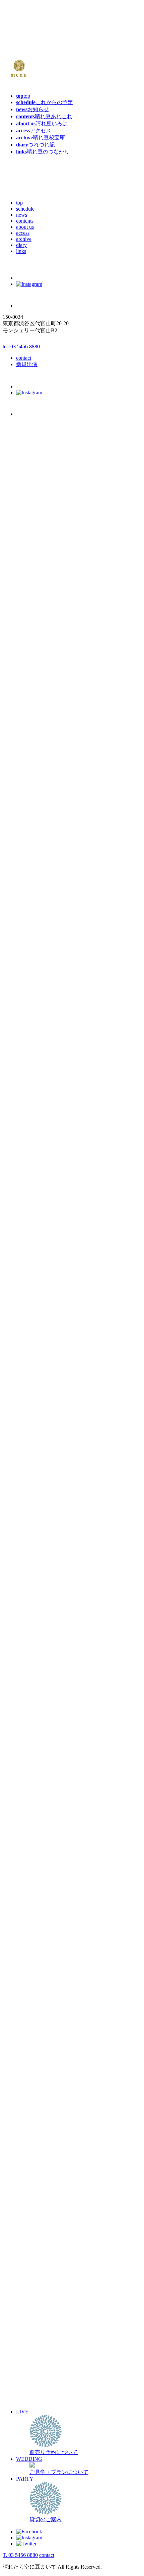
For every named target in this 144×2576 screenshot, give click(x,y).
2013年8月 (28, 2158)
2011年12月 (29, 2299)
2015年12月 (29, 1960)
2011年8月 (28, 2327)
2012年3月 (28, 2278)
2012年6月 (28, 2257)
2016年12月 (29, 1876)
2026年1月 (28, 998)
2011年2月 (28, 2370)
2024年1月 (28, 1276)
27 (6, 861)
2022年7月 (28, 1403)
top (19, 203)
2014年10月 (29, 2059)
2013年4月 (28, 2186)
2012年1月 (28, 2292)
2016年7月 (28, 1911)
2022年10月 (29, 1382)
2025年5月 (28, 1163)
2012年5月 (28, 2264)
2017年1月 (28, 1869)
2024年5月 (28, 1248)
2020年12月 (29, 1537)
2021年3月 (28, 1516)
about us (25, 227)
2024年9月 (28, 1220)
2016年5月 (28, 1925)
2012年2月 (28, 2285)
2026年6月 (28, 963)
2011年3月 (28, 2363)
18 (40, 846)
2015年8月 (28, 1989)
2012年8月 (28, 2243)
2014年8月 (28, 2073)
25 (40, 853)
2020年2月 (28, 1608)
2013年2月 (28, 2200)
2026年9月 (28, 942)
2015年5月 (28, 2010)
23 (26, 853)
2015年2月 (28, 2031)
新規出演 (27, 364)
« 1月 (10, 868)
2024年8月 (28, 1227)
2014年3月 (28, 2109)
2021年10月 (29, 1467)
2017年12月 (29, 1791)
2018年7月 (28, 1742)
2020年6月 (28, 1580)
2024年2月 (28, 1269)
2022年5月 (28, 1417)
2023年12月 (29, 1283)
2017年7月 (28, 1826)
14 (13, 846)
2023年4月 (28, 1340)
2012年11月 (29, 2221)
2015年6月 (28, 2003)
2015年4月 (28, 2017)
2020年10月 (29, 1551)
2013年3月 (28, 2193)
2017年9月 (28, 1812)
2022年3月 (28, 1431)
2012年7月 (28, 2250)
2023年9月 (28, 1304)
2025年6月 (28, 1156)
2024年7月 (28, 1234)
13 (6, 846)
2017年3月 (28, 1855)
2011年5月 (28, 2348)
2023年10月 (29, 1297)
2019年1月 (28, 1699)
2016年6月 (28, 1918)
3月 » (37, 868)
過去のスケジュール (27, 1011)
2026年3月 (28, 984)
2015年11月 (29, 1968)
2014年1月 (28, 2123)
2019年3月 (28, 1685)
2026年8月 (28, 949)
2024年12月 (29, 1199)
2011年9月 (28, 2320)
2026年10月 (29, 935)
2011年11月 (29, 2306)
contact (24, 358)
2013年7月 (28, 2165)
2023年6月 (28, 1326)
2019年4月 (28, 1678)
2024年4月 (28, 1255)
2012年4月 (28, 2271)
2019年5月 (28, 1671)
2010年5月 (28, 2433)
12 (47, 839)
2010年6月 (28, 2426)
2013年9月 (28, 2151)
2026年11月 (29, 928)
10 (33, 839)
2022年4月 (28, 1424)
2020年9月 (28, 1558)
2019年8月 (28, 1650)
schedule (25, 209)
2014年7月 (28, 2080)
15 (20, 846)
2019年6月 (28, 1664)
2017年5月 (28, 1841)
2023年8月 (28, 1312)
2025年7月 (28, 1149)
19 (47, 846)
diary (21, 245)
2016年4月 (28, 1932)
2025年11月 (29, 1121)
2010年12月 (29, 2384)
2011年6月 (28, 2341)
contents (25, 221)
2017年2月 (28, 1862)
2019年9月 (28, 1643)
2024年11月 (29, 1206)
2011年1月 (28, 2377)
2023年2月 (28, 1354)
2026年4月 (28, 977)
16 (26, 846)
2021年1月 (28, 1530)
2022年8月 (28, 1396)
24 (33, 853)
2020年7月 (28, 1573)
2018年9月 (28, 1728)
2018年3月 (28, 1770)
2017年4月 (28, 1848)
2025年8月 (28, 1142)
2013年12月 (29, 2130)
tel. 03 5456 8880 (21, 346)
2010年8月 (28, 2412)
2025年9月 (28, 1135)
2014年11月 (29, 2052)
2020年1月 (28, 1615)
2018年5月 (28, 1756)
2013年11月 (29, 2137)
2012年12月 (29, 2214)
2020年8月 (28, 1565)
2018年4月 (28, 1763)
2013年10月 (29, 2144)
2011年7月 (28, 2334)
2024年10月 (29, 1213)
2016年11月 (29, 1883)
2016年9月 (28, 1897)
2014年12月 (29, 2045)
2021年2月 (28, 1523)
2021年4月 (28, 1509)
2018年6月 (28, 1749)
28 (13, 861)
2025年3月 (28, 1177)
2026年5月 (28, 970)
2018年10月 (29, 1721)
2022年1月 (28, 1446)
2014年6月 (28, 2087)
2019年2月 (28, 1692)
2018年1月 (28, 1784)
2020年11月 (29, 1544)
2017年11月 (29, 1798)
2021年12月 (29, 1453)
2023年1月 (28, 1361)
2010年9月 (28, 2405)
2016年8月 (28, 1904)
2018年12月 (29, 1707)
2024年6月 (28, 1241)
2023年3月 (28, 1347)
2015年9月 (28, 1982)
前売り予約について (40, 901)
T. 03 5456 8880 (20, 2555)
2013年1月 (28, 2207)
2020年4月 (28, 1594)
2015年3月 (28, 2024)
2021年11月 (29, 1460)
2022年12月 (29, 1368)
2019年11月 (29, 1629)
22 (20, 853)
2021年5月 (28, 1502)
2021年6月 (28, 1495)
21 (13, 853)
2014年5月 (28, 2094)
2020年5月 (28, 1587)
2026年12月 (29, 921)
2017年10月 (29, 1805)
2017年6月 (28, 1833)
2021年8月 (28, 1481)
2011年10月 (29, 2313)
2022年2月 (28, 1438)
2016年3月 (28, 1939)
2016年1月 (28, 1953)
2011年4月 (28, 2355)
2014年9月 (28, 2066)
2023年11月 (29, 1290)
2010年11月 (29, 2391)
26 (47, 853)
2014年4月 (28, 2102)
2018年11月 (29, 1714)
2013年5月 (28, 2179)
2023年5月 (28, 1333)
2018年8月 (28, 1735)
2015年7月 (28, 1996)
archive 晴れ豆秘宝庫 (41, 908)
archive (24, 239)
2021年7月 (28, 1488)
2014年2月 (28, 2116)
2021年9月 (28, 1474)
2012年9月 (28, 2236)
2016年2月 (28, 1946)
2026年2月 (28, 991)
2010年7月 (28, 2419)
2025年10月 (29, 1128)
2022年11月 (29, 1375)
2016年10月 (29, 1890)
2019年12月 (29, 1622)
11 (40, 839)
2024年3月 (28, 1262)
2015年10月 (29, 1975)
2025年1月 (28, 1192)
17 (33, 846)
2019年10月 (29, 1636)
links (21, 251)
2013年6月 (28, 2172)
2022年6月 (28, 1410)
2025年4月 (28, 1170)
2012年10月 (29, 2229)
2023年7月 (28, 1319)
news (22, 215)
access (23, 233)
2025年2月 (28, 1185)
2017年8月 (28, 1819)
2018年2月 (28, 1777)
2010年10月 (29, 2398)
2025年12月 (29, 1114)
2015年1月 (28, 2038)
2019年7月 (28, 1657)
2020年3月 (28, 1601)
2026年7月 (28, 956)
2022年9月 (28, 1389)
